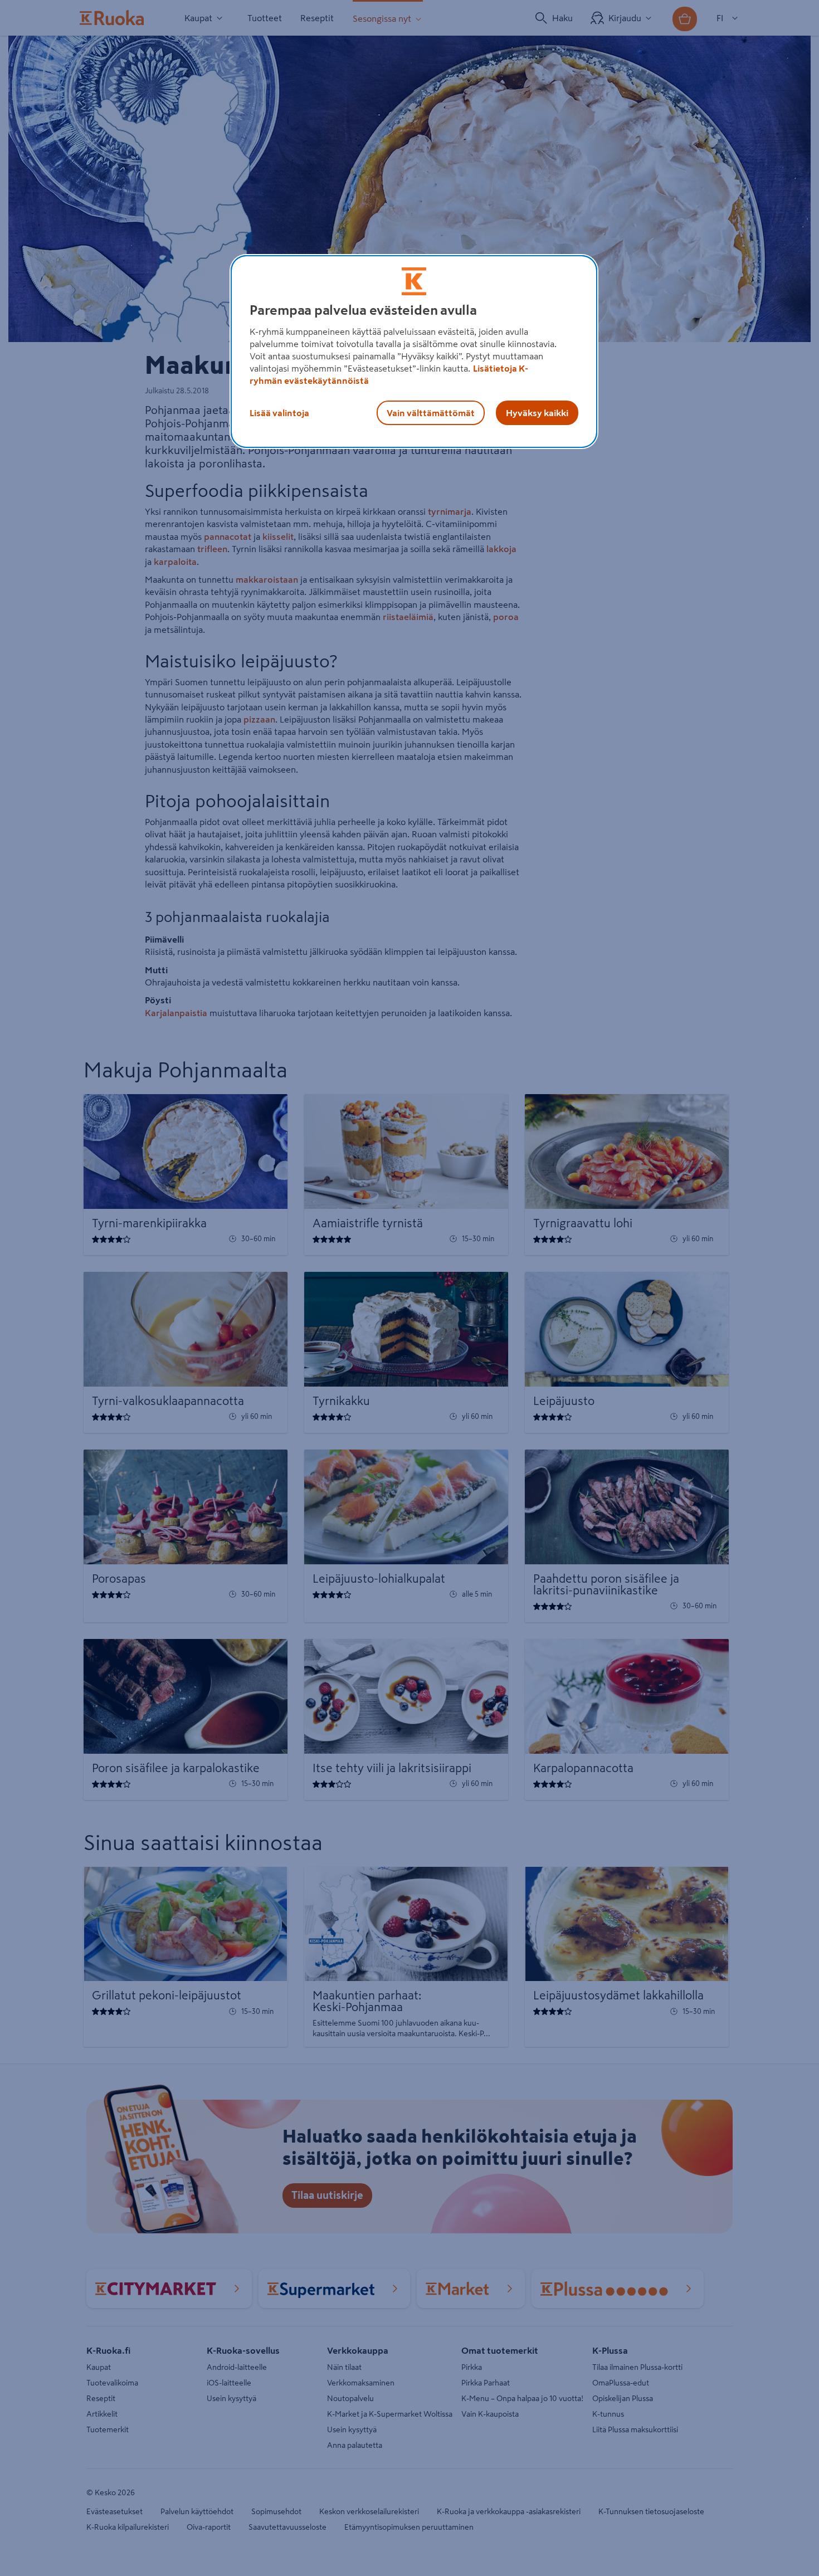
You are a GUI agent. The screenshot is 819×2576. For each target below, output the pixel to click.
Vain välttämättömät (431, 413)
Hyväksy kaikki (537, 413)
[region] (414, 352)
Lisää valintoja (279, 413)
